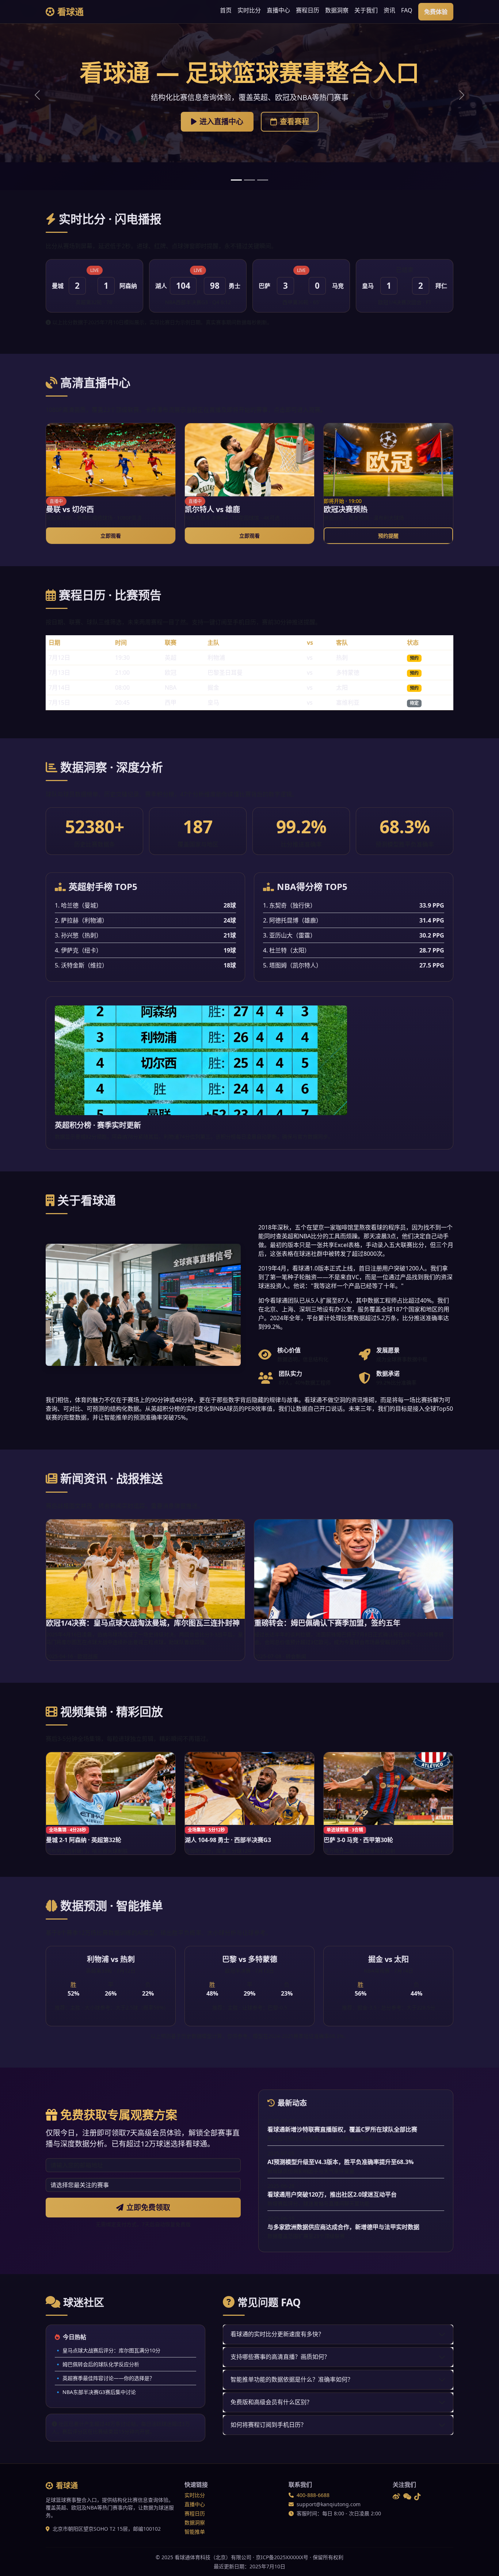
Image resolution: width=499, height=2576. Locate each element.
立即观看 (111, 536)
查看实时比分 (254, 120)
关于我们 (366, 10)
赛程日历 (308, 10)
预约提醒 (388, 536)
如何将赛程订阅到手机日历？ (268, 2425)
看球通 (71, 12)
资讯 (389, 10)
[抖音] (418, 2497)
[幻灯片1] (236, 180)
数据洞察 (337, 10)
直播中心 (278, 10)
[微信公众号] (407, 2497)
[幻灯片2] (249, 180)
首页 (226, 10)
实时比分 (249, 10)
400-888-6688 (313, 2495)
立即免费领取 (148, 2207)
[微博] (396, 2497)
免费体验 (436, 12)
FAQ (407, 10)
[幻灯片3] (263, 180)
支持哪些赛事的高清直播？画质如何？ (280, 2357)
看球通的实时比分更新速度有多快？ (277, 2334)
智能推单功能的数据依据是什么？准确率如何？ (292, 2379)
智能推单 (195, 2532)
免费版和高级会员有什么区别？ (271, 2402)
